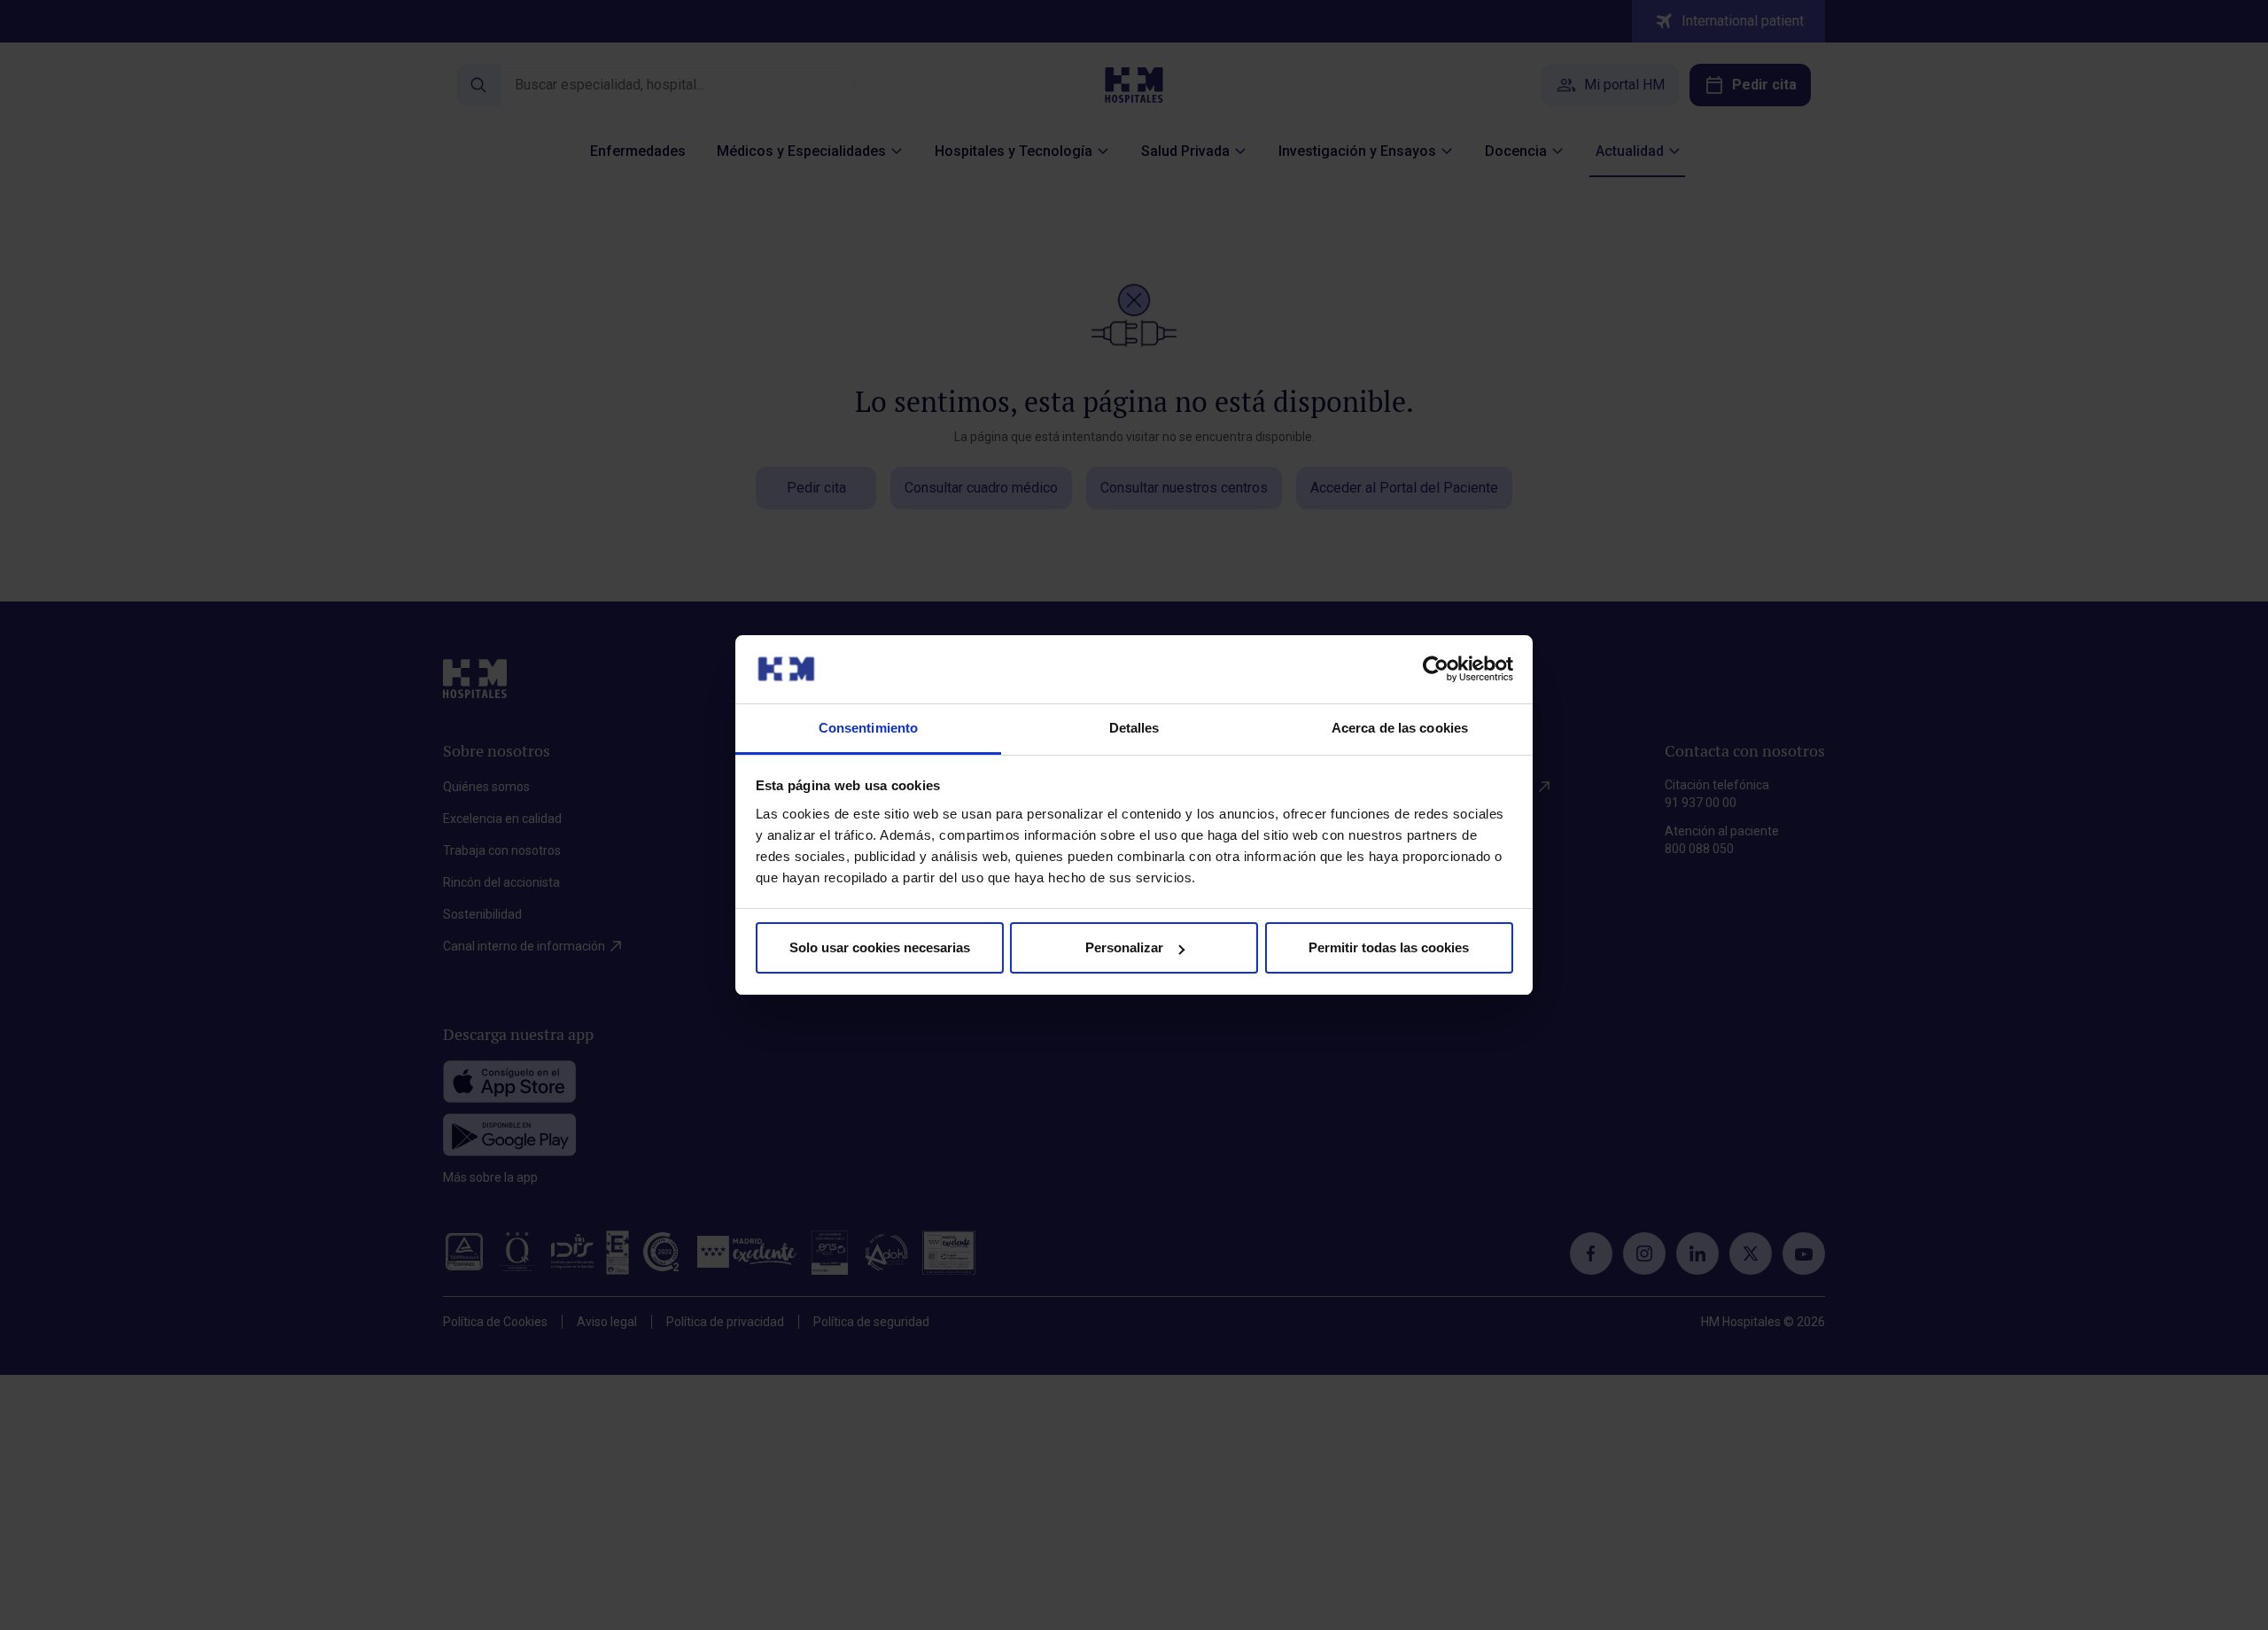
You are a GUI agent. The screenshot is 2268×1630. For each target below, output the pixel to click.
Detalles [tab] (1134, 728)
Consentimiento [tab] (868, 728)
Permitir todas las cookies (1389, 947)
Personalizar (1124, 947)
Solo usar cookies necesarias (880, 947)
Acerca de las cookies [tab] (1400, 728)
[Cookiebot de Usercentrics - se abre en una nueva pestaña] (1436, 669)
